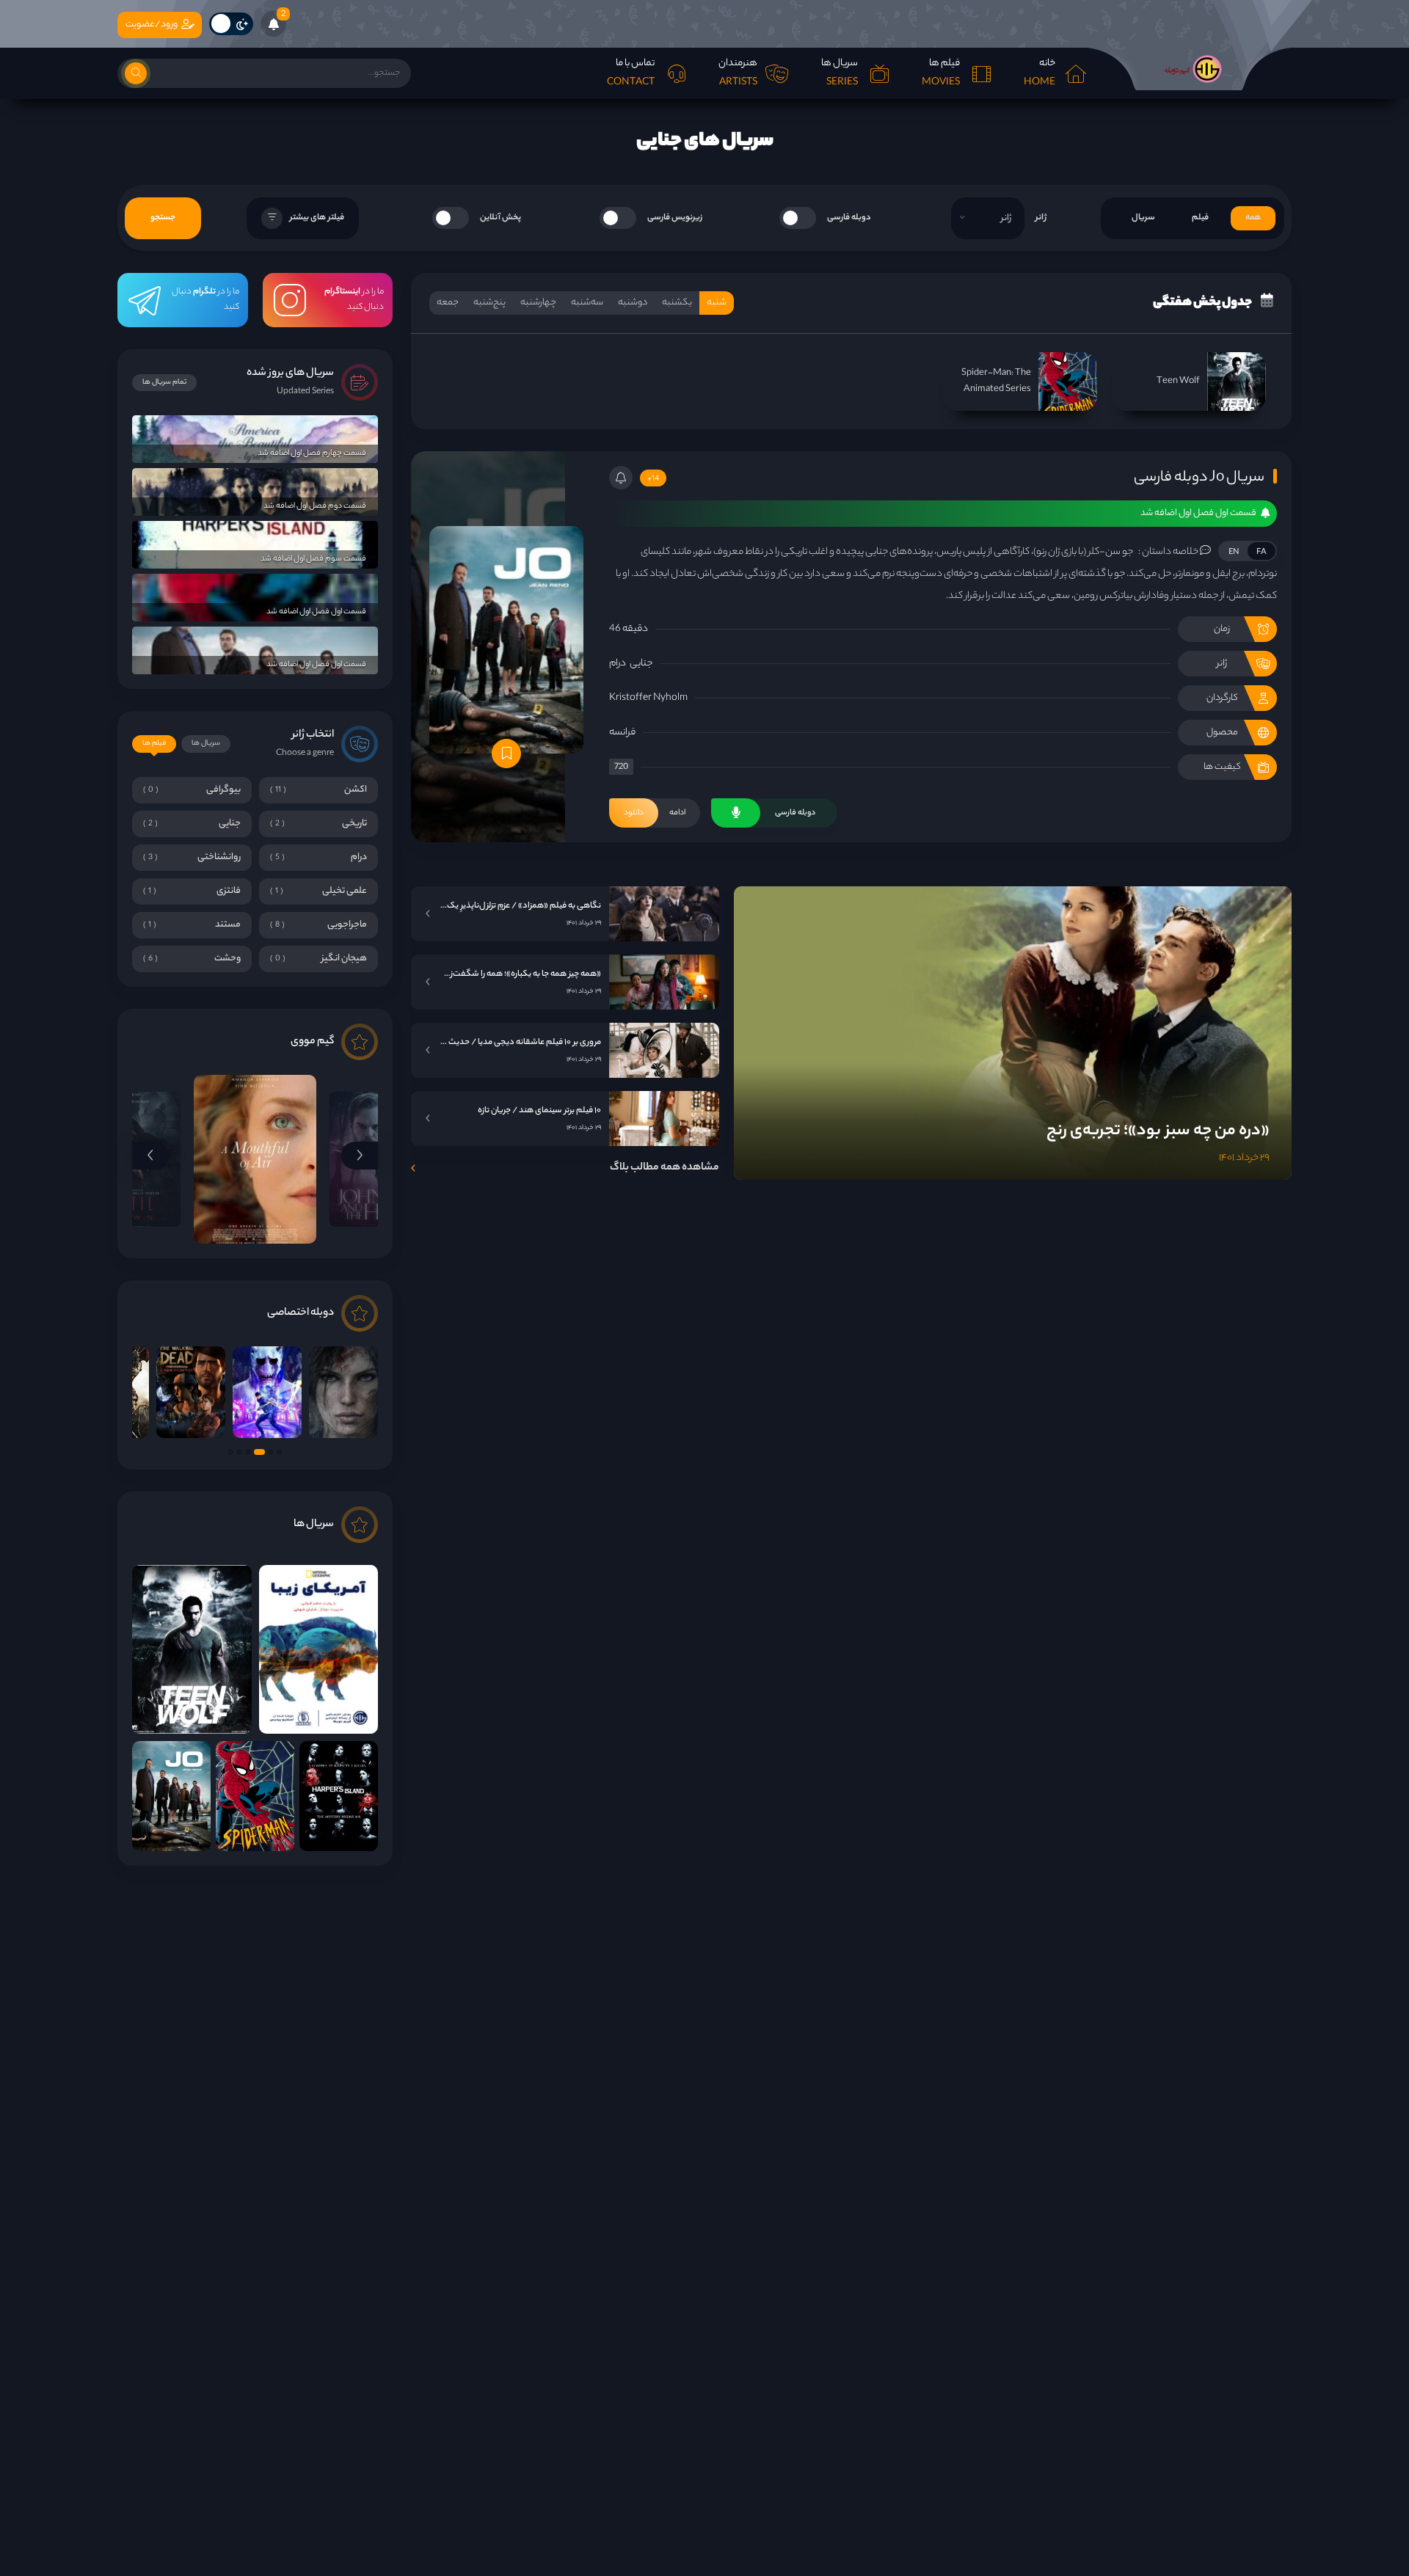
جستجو (163, 218)
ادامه (655, 813)
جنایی (641, 664)
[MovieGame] (1189, 69)
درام (618, 664)
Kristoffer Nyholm (648, 698)
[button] (360, 1156)
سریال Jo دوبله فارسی (1199, 478)
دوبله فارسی (849, 218)
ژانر (1041, 218)
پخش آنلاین (500, 218)
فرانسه (622, 733)
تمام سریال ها (164, 383)
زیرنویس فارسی (675, 218)
